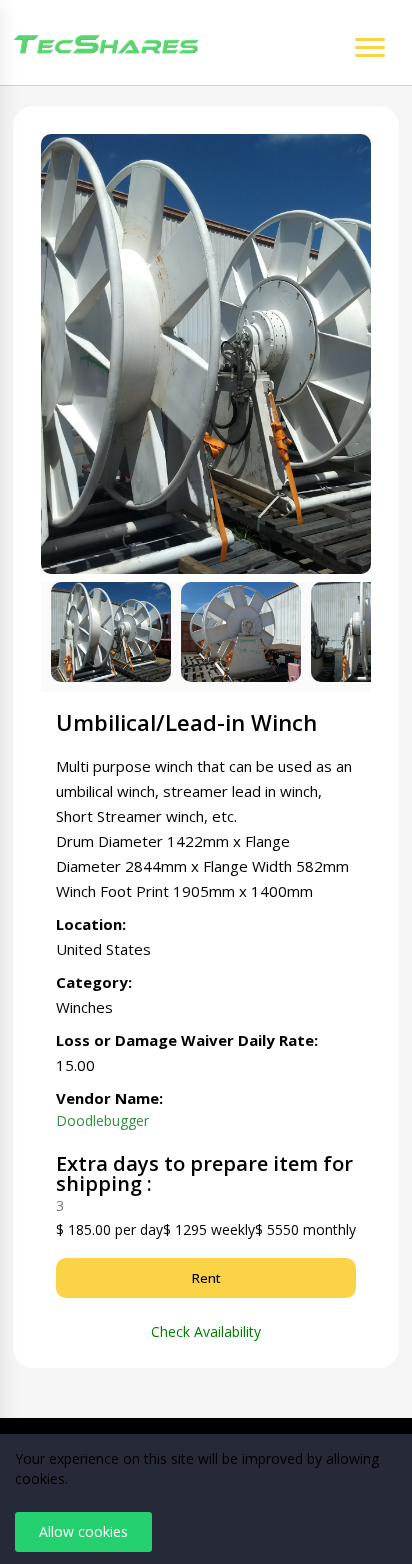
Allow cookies (83, 1531)
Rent (206, 1278)
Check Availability (206, 1332)
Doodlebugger (102, 1120)
